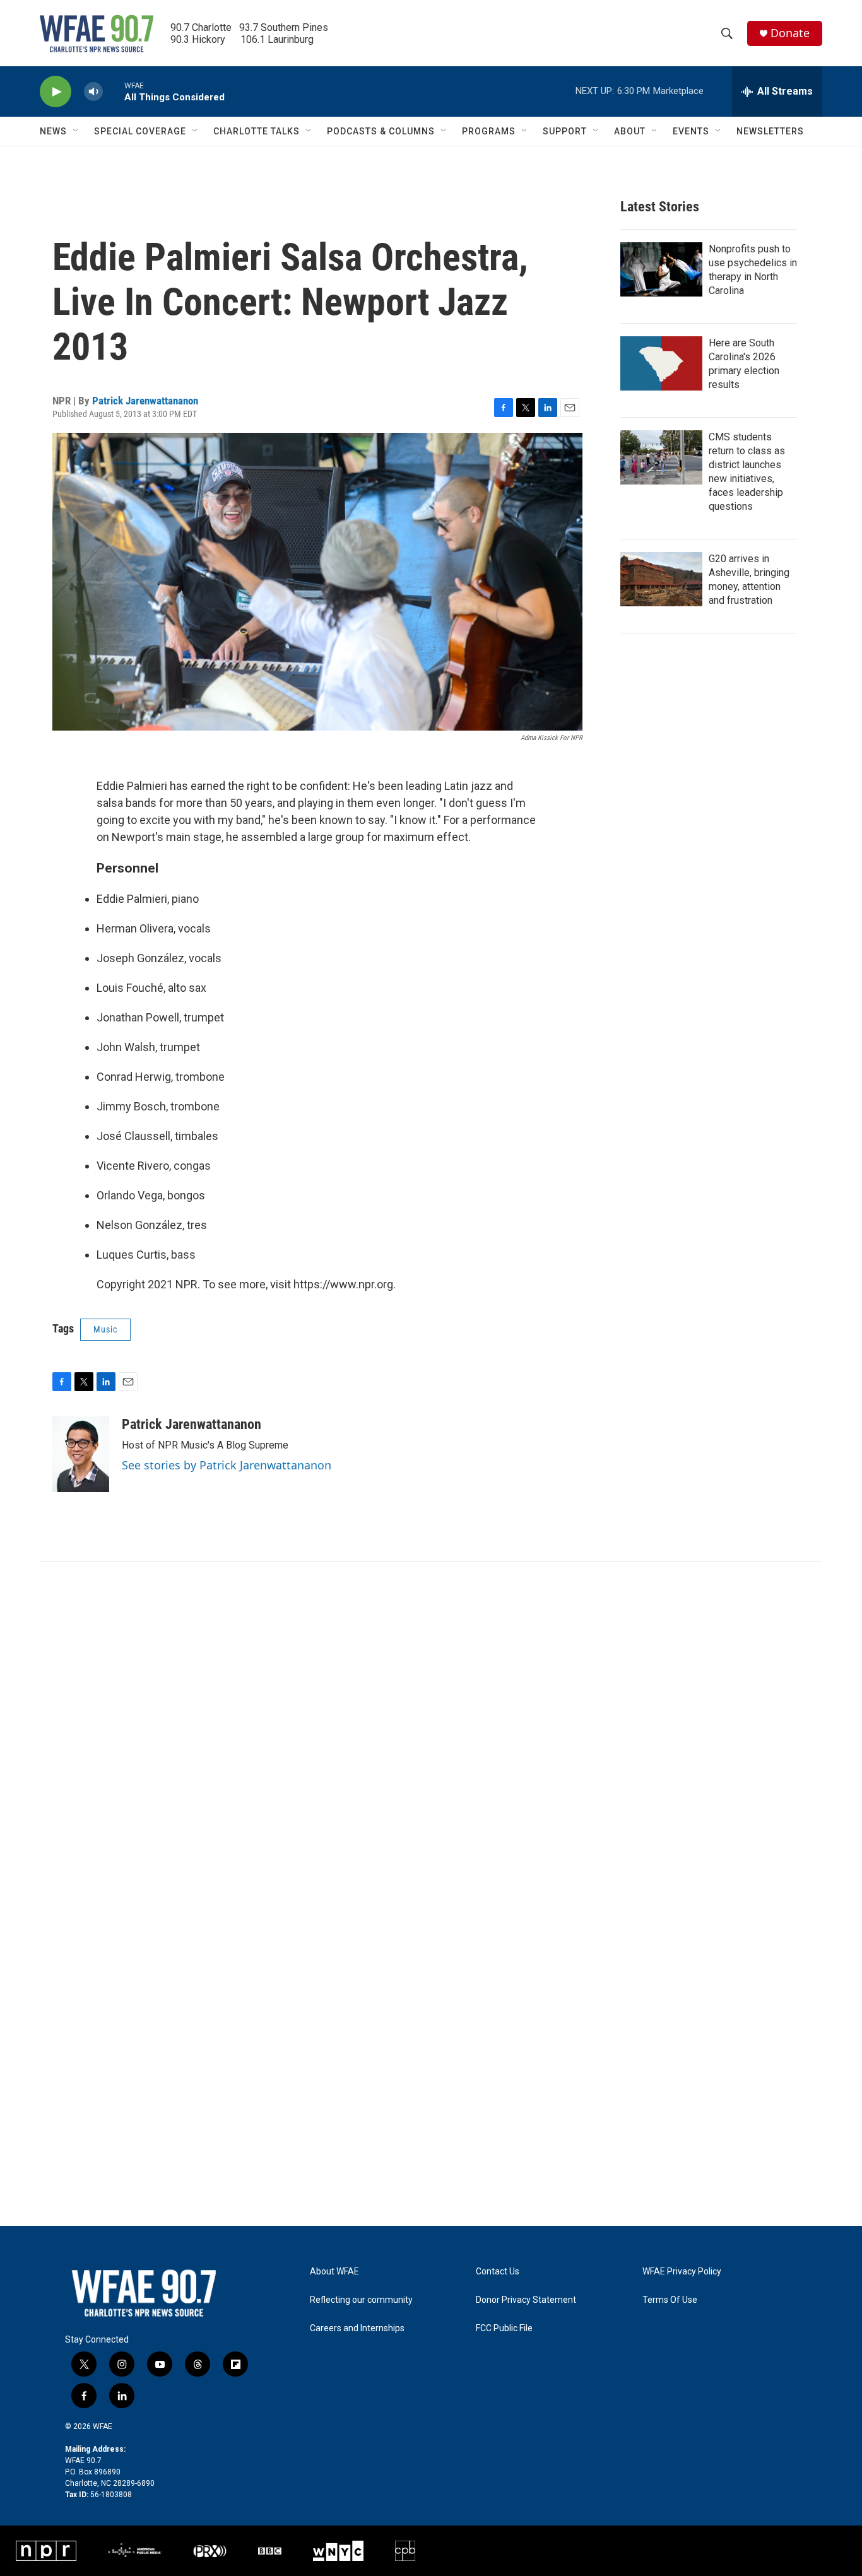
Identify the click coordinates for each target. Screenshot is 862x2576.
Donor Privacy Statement (526, 2300)
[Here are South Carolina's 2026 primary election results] (661, 363)
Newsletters (770, 131)
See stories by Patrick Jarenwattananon (227, 1465)
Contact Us (498, 2272)
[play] (56, 92)
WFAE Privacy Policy (682, 2272)
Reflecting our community (361, 2300)
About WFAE (334, 2272)
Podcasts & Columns (381, 131)
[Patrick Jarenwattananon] (81, 1454)
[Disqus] (431, 1732)
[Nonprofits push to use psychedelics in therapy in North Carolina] (661, 269)
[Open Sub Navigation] (76, 131)
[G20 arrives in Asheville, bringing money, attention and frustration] (661, 579)
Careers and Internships (357, 2328)
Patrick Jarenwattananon (145, 401)
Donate (790, 33)
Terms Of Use (670, 2300)
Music (105, 1329)
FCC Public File (504, 2328)
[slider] (114, 91)
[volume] (93, 92)
